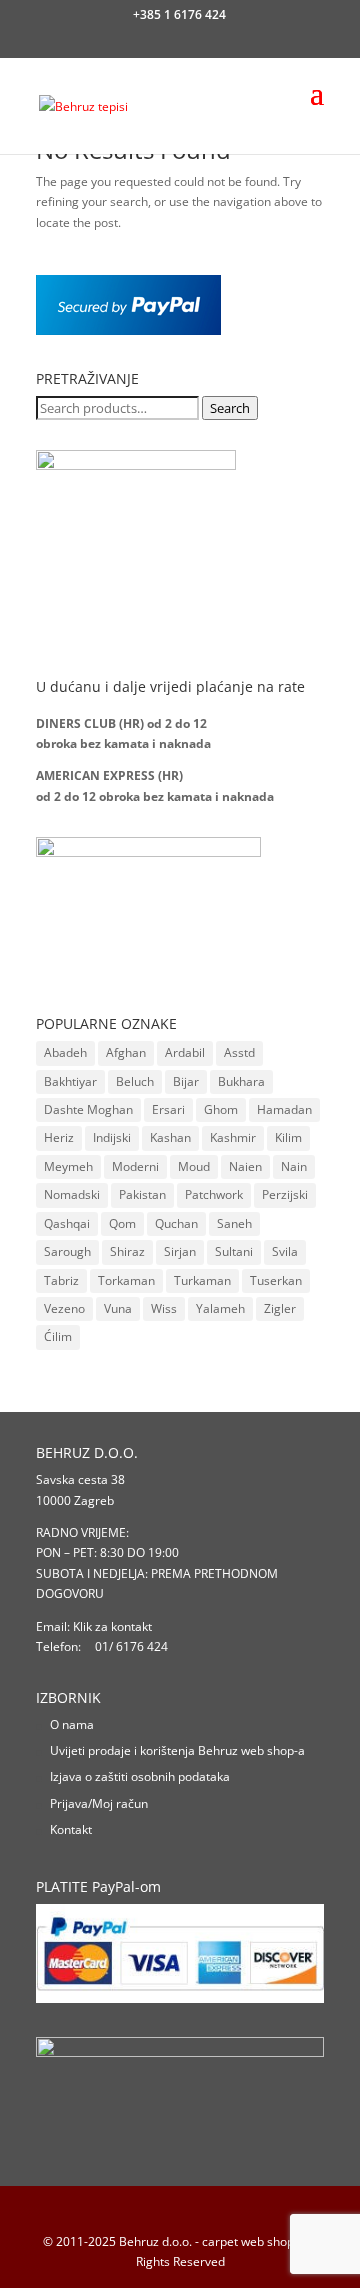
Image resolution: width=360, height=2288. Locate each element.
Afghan (126, 1052)
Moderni (135, 1166)
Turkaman (202, 1280)
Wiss (164, 1308)
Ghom (221, 1109)
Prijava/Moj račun (99, 1803)
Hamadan (284, 1109)
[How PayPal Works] (128, 330)
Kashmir (233, 1137)
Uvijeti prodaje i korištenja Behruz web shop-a (177, 1750)
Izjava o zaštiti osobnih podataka (140, 1776)
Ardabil (185, 1052)
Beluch (135, 1081)
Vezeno (64, 1308)
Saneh (234, 1223)
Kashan (170, 1137)
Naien (245, 1166)
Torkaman (126, 1280)
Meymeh (68, 1166)
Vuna (118, 1308)
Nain (294, 1166)
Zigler (280, 1308)
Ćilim (58, 1336)
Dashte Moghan (88, 1109)
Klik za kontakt (112, 1626)
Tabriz (61, 1280)
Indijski (112, 1137)
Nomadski (72, 1194)
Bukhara (241, 1081)
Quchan (176, 1223)
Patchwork (214, 1194)
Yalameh (220, 1308)
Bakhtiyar (70, 1081)
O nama (72, 1724)
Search (230, 408)
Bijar (186, 1081)
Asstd (239, 1052)
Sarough (67, 1251)
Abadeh (65, 1052)
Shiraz (127, 1251)
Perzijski (285, 1194)
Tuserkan (276, 1280)
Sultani (234, 1251)
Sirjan (180, 1251)
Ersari (168, 1109)
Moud (194, 1166)
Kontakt (71, 1829)
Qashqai (67, 1223)
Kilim (288, 1137)
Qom (122, 1223)
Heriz (59, 1137)
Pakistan (142, 1194)
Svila (285, 1251)
